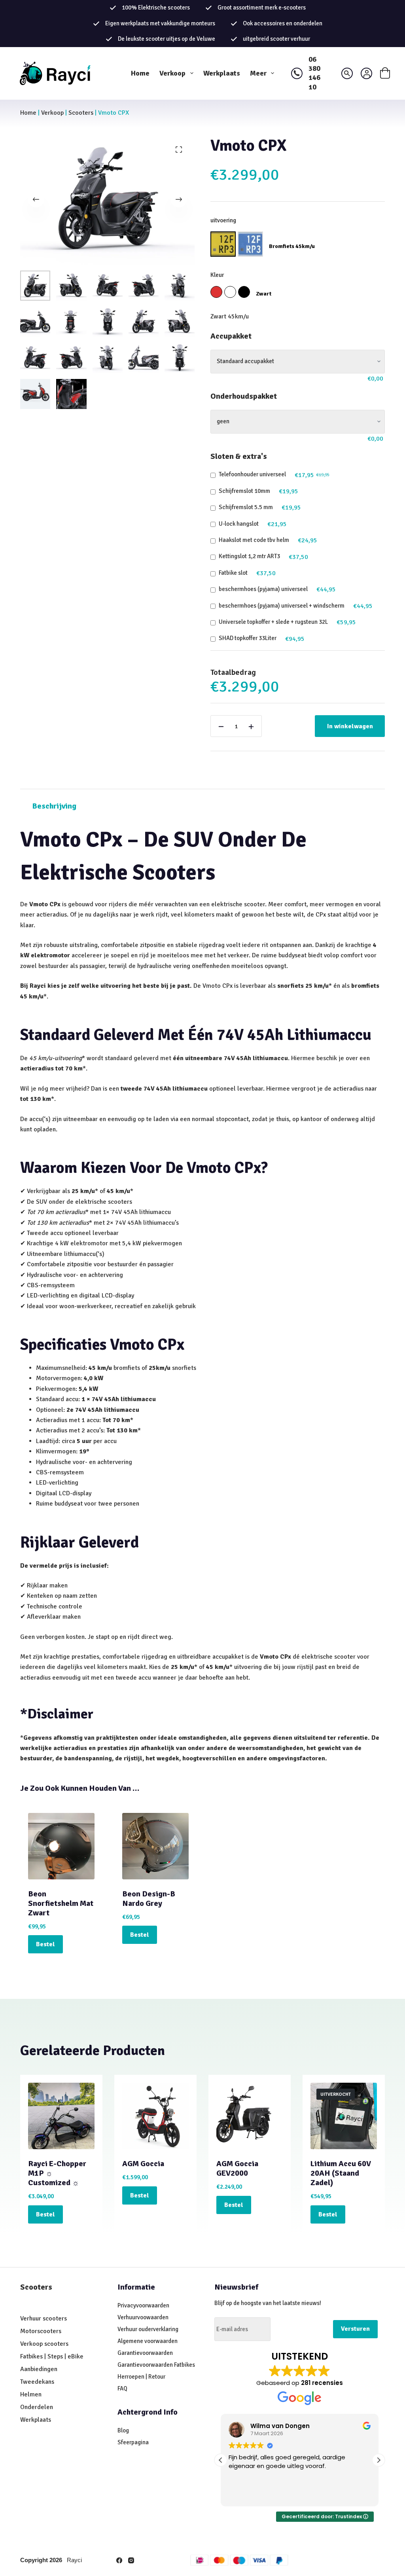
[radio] (223, 244)
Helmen (31, 2394)
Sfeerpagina (133, 2442)
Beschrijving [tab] (54, 806)
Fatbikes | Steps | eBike (52, 2356)
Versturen (355, 2329)
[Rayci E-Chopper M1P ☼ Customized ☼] (61, 2116)
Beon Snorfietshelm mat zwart (61, 1903)
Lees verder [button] (244, 2495)
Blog (123, 2430)
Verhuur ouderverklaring (148, 2329)
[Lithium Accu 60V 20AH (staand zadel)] (344, 2116)
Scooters (81, 113)
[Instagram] (131, 2560)
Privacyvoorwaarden (143, 2305)
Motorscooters (41, 2331)
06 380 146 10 (314, 73)
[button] (379, 2460)
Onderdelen (37, 2407)
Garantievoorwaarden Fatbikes (156, 2365)
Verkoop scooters (44, 2344)
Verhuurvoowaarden (143, 2317)
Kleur (217, 275)
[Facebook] (119, 2560)
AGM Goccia (143, 2164)
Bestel (45, 1944)
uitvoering (223, 220)
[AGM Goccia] (155, 2116)
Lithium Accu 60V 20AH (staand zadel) (341, 2173)
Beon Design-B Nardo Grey (149, 1899)
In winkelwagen (350, 726)
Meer (258, 73)
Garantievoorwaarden (145, 2353)
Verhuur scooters (44, 2318)
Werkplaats (222, 73)
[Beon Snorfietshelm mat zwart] (61, 1846)
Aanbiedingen (39, 2369)
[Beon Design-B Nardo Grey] (155, 1846)
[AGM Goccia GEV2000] (250, 2116)
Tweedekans (38, 2382)
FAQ (122, 2388)
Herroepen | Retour (141, 2377)
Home (140, 73)
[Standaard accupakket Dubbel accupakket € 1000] (298, 362)
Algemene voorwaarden (148, 2341)
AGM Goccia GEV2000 (237, 2168)
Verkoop (172, 73)
